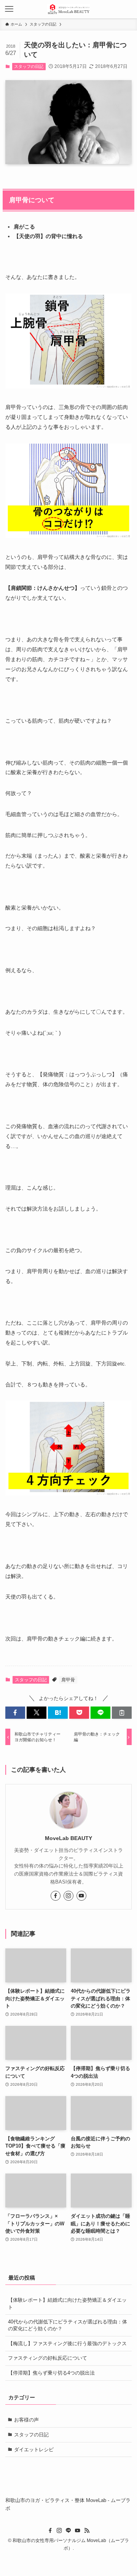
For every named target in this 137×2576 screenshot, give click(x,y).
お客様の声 (26, 2420)
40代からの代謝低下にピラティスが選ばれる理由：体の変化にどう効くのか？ (68, 2325)
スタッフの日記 (29, 66)
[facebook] (56, 1896)
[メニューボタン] (9, 9)
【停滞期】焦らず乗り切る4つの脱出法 (51, 2373)
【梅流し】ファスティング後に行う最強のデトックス (67, 2343)
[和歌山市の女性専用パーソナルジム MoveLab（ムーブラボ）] (68, 9)
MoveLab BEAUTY (68, 1838)
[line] (68, 2531)
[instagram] (68, 1896)
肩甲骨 (68, 1680)
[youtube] (81, 1896)
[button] (15, 1713)
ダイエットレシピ (34, 2450)
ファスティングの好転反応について (48, 2358)
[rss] (87, 2531)
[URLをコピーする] (122, 1713)
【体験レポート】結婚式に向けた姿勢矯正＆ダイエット (67, 2303)
